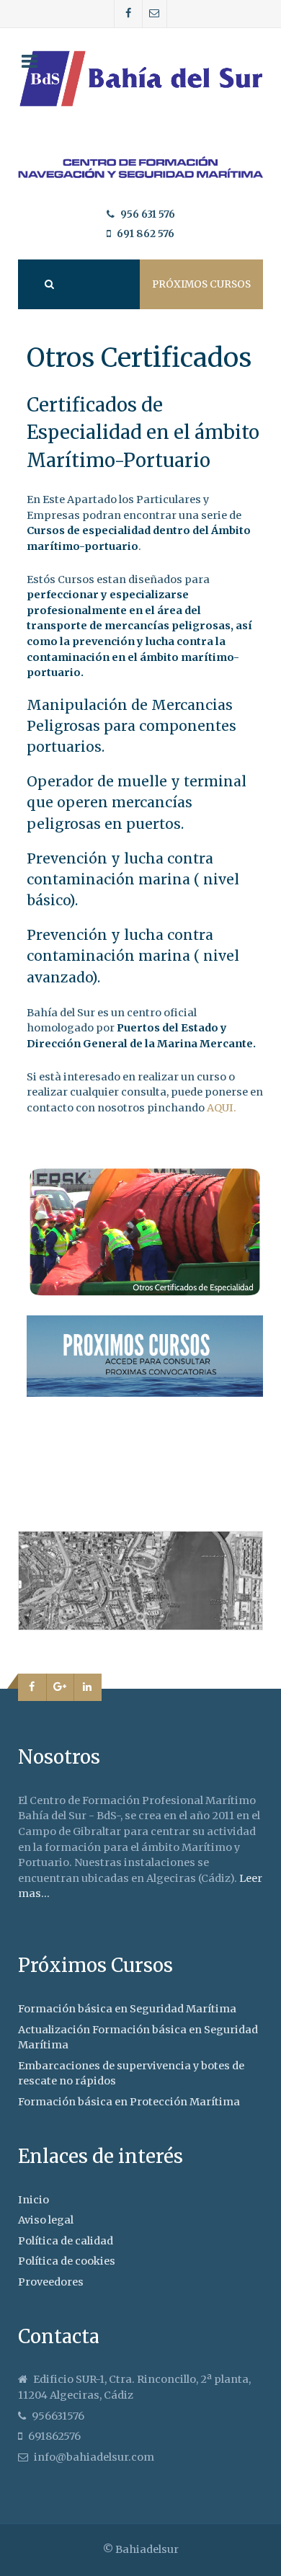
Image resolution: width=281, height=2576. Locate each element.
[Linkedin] (88, 1687)
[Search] (48, 284)
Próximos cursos (201, 284)
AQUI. (220, 1108)
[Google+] (61, 1687)
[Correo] (155, 14)
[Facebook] (129, 14)
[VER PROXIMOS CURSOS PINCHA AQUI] (145, 1355)
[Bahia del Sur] (140, 168)
